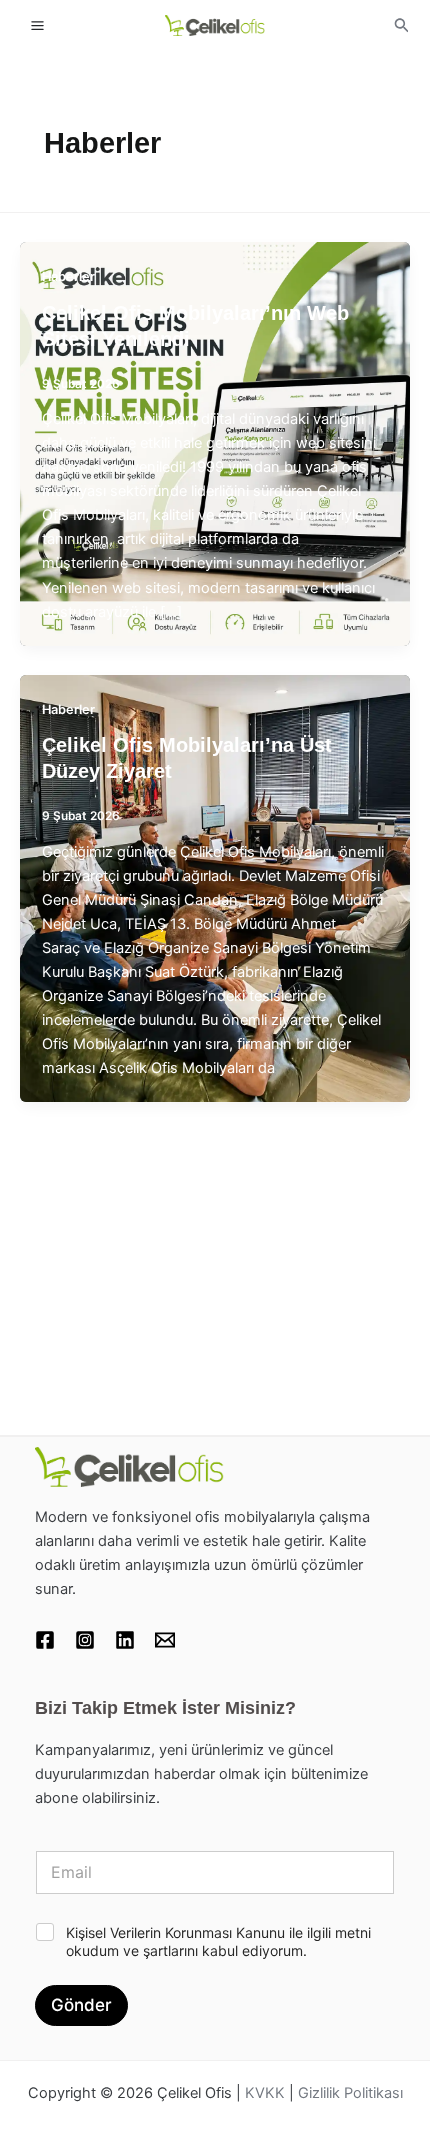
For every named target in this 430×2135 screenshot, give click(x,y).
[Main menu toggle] (37, 24)
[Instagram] (85, 1640)
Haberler (68, 276)
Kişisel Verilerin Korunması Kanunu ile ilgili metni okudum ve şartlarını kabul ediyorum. (218, 1941)
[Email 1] (165, 1640)
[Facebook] (45, 1640)
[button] (402, 25)
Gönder (81, 2005)
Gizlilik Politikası (350, 2093)
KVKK (265, 2093)
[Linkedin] (125, 1640)
